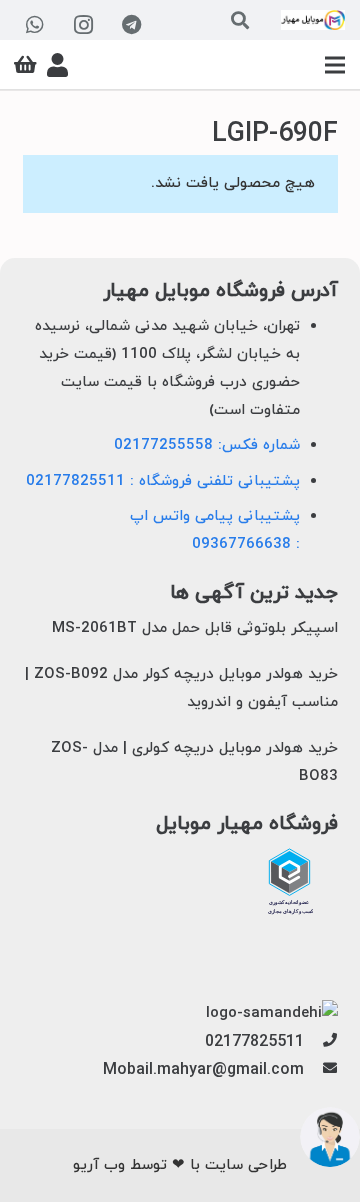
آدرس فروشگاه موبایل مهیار (220, 291)
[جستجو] (240, 20)
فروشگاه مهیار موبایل (247, 824)
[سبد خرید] (25, 65)
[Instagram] (83, 25)
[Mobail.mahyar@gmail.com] (320, 1070)
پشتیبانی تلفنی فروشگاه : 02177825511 (163, 481)
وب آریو (99, 1165)
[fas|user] (57, 65)
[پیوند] (313, 20)
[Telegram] (131, 25)
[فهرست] (335, 65)
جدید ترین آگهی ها (254, 593)
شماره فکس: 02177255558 (207, 445)
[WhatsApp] (35, 25)
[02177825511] (320, 1042)
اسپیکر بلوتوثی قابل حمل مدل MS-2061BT (195, 628)
